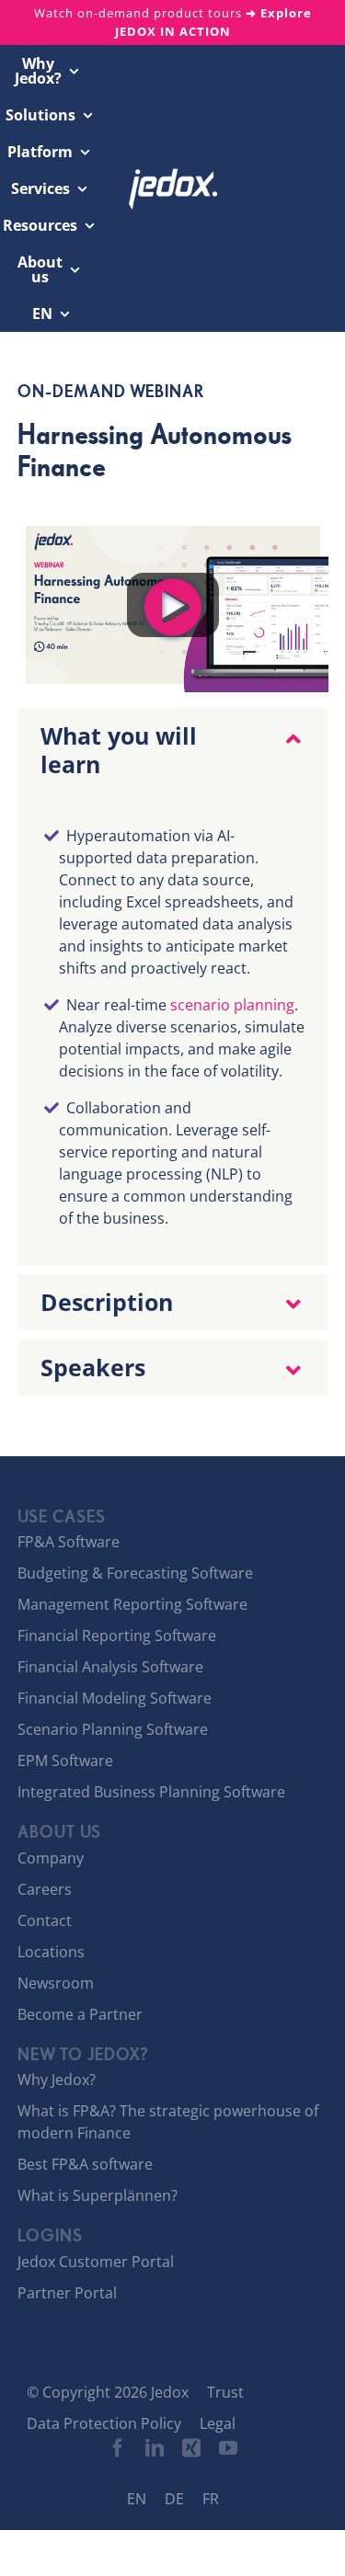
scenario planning (232, 1005)
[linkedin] (155, 2448)
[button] (173, 751)
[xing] (191, 2448)
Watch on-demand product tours (173, 22)
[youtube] (228, 2448)
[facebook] (118, 2448)
